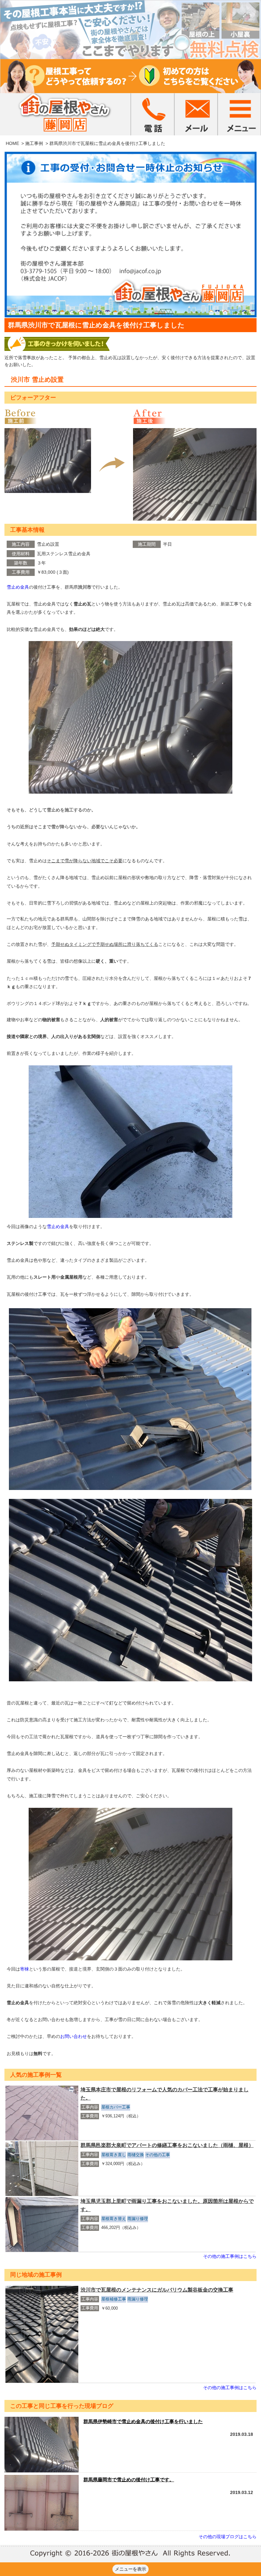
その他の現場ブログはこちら (228, 2537)
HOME (12, 143)
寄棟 (25, 1969)
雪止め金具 (18, 587)
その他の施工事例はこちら (230, 2256)
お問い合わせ (74, 2036)
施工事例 (34, 143)
